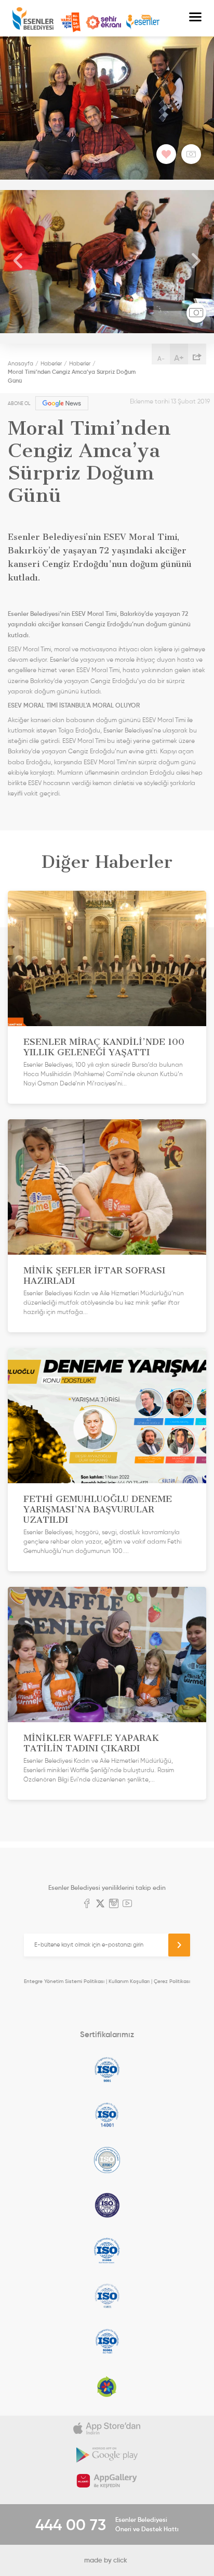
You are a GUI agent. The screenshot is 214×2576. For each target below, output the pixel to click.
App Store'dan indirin (107, 2429)
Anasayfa (21, 363)
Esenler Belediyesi (33, 18)
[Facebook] (87, 1904)
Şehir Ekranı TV (103, 22)
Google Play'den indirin (107, 2455)
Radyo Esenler (143, 22)
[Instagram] (114, 1904)
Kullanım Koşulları (129, 1981)
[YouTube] (127, 1904)
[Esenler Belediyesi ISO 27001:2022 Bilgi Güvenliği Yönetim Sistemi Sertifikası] (107, 2160)
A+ (179, 358)
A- (161, 358)
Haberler (51, 363)
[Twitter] (100, 1904)
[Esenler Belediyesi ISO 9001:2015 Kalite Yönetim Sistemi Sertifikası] (107, 2069)
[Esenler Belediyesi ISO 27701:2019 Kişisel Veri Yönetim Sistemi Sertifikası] (107, 2205)
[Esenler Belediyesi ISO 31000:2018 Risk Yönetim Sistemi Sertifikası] (107, 2251)
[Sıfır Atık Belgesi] (107, 2386)
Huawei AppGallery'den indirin (107, 2481)
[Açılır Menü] (195, 18)
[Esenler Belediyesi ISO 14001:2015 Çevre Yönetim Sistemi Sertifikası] (107, 2115)
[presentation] (18, 262)
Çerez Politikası (172, 1981)
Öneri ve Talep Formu (71, 22)
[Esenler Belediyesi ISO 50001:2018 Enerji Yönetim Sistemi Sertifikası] (107, 2341)
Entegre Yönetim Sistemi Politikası (64, 1981)
